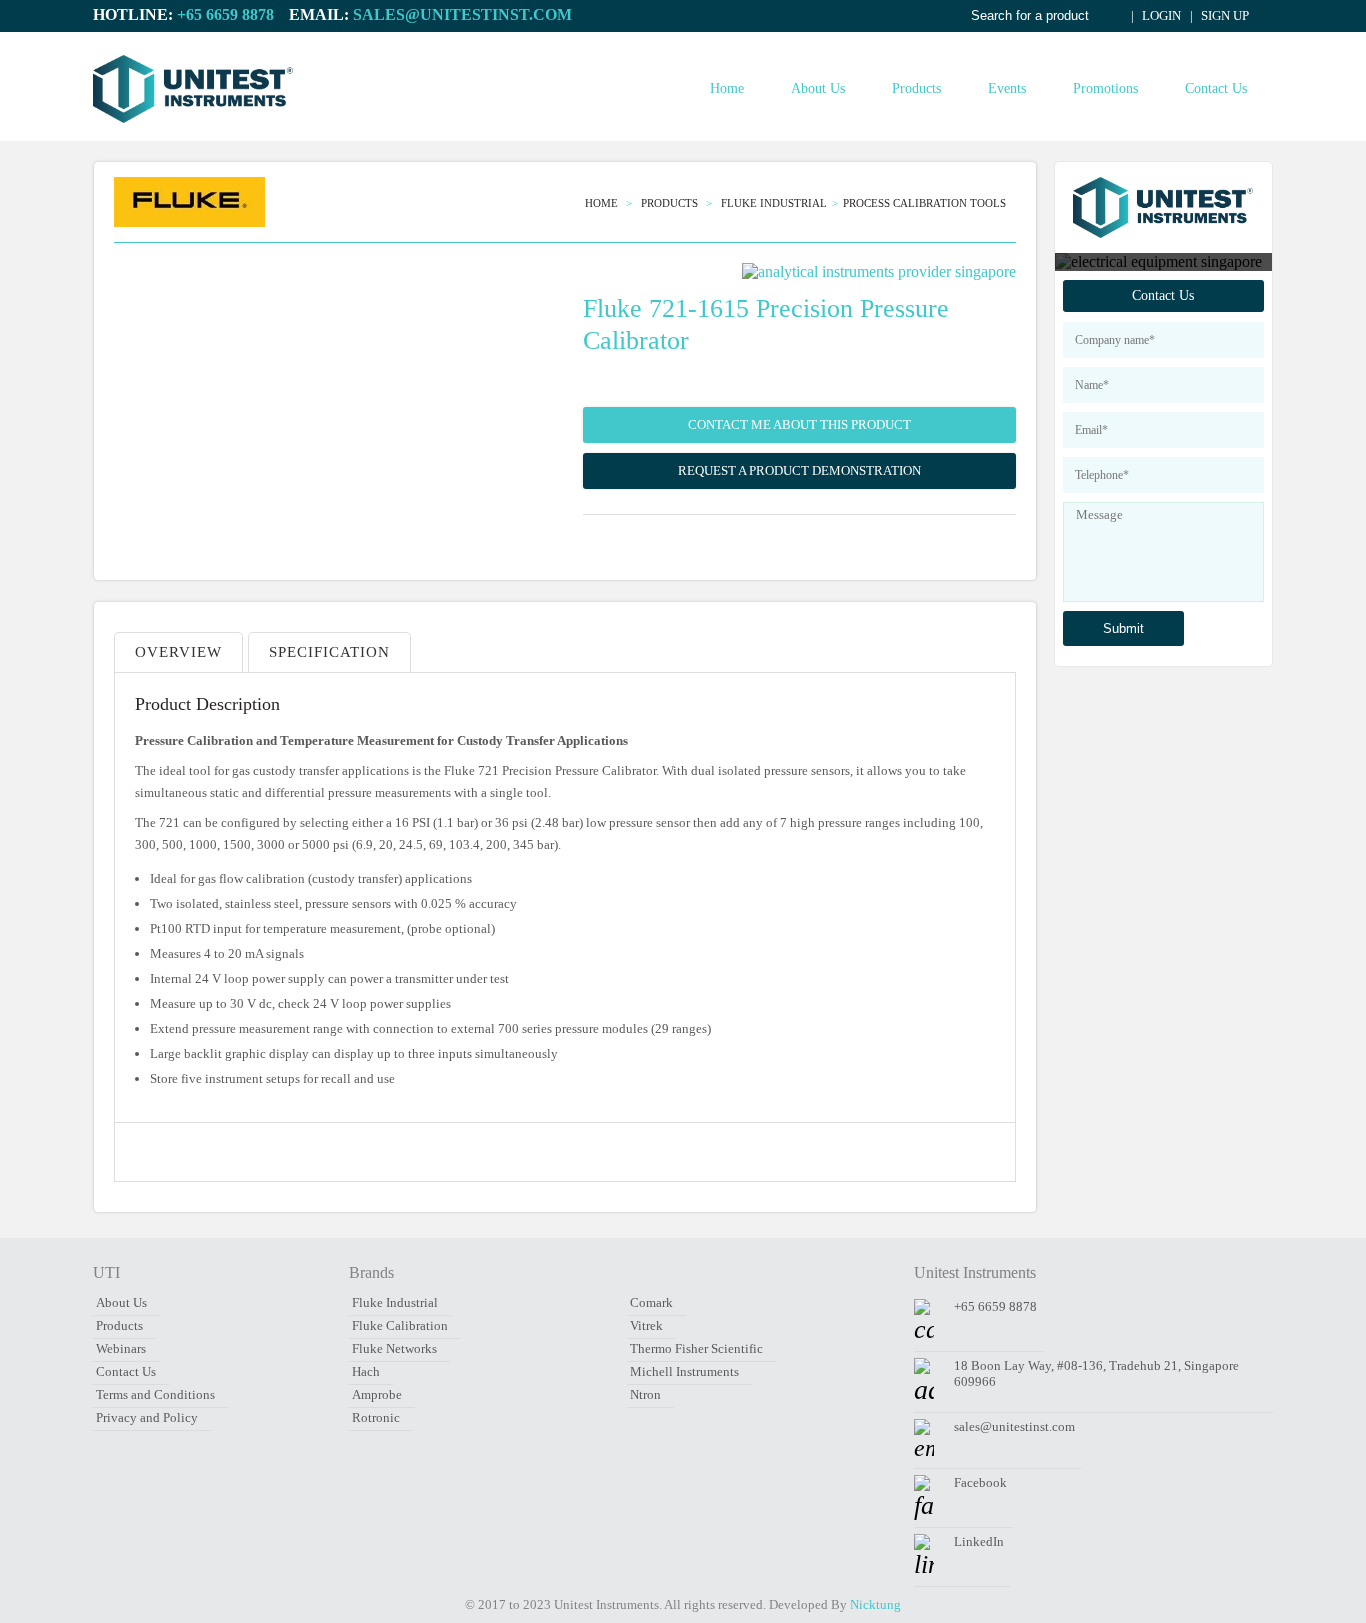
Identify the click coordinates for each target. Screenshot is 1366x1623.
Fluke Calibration (400, 1325)
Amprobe (377, 1394)
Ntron (645, 1394)
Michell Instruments (684, 1371)
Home (727, 88)
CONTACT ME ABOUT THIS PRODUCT (799, 424)
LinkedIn (979, 1541)
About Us (818, 88)
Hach (366, 1371)
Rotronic (376, 1417)
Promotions (1105, 88)
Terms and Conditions (155, 1394)
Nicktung (875, 1604)
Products (916, 88)
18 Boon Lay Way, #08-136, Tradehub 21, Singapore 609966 (1096, 1373)
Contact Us (1216, 88)
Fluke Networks (394, 1348)
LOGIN (1160, 15)
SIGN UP (1223, 15)
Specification (329, 652)
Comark (651, 1302)
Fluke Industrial (774, 203)
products (671, 203)
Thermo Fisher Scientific (696, 1348)
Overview (178, 652)
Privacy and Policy (147, 1417)
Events (1007, 88)
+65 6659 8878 (225, 14)
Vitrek (646, 1325)
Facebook (980, 1482)
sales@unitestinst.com (462, 14)
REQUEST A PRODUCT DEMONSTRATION (799, 470)
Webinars (121, 1348)
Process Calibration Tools (924, 203)
